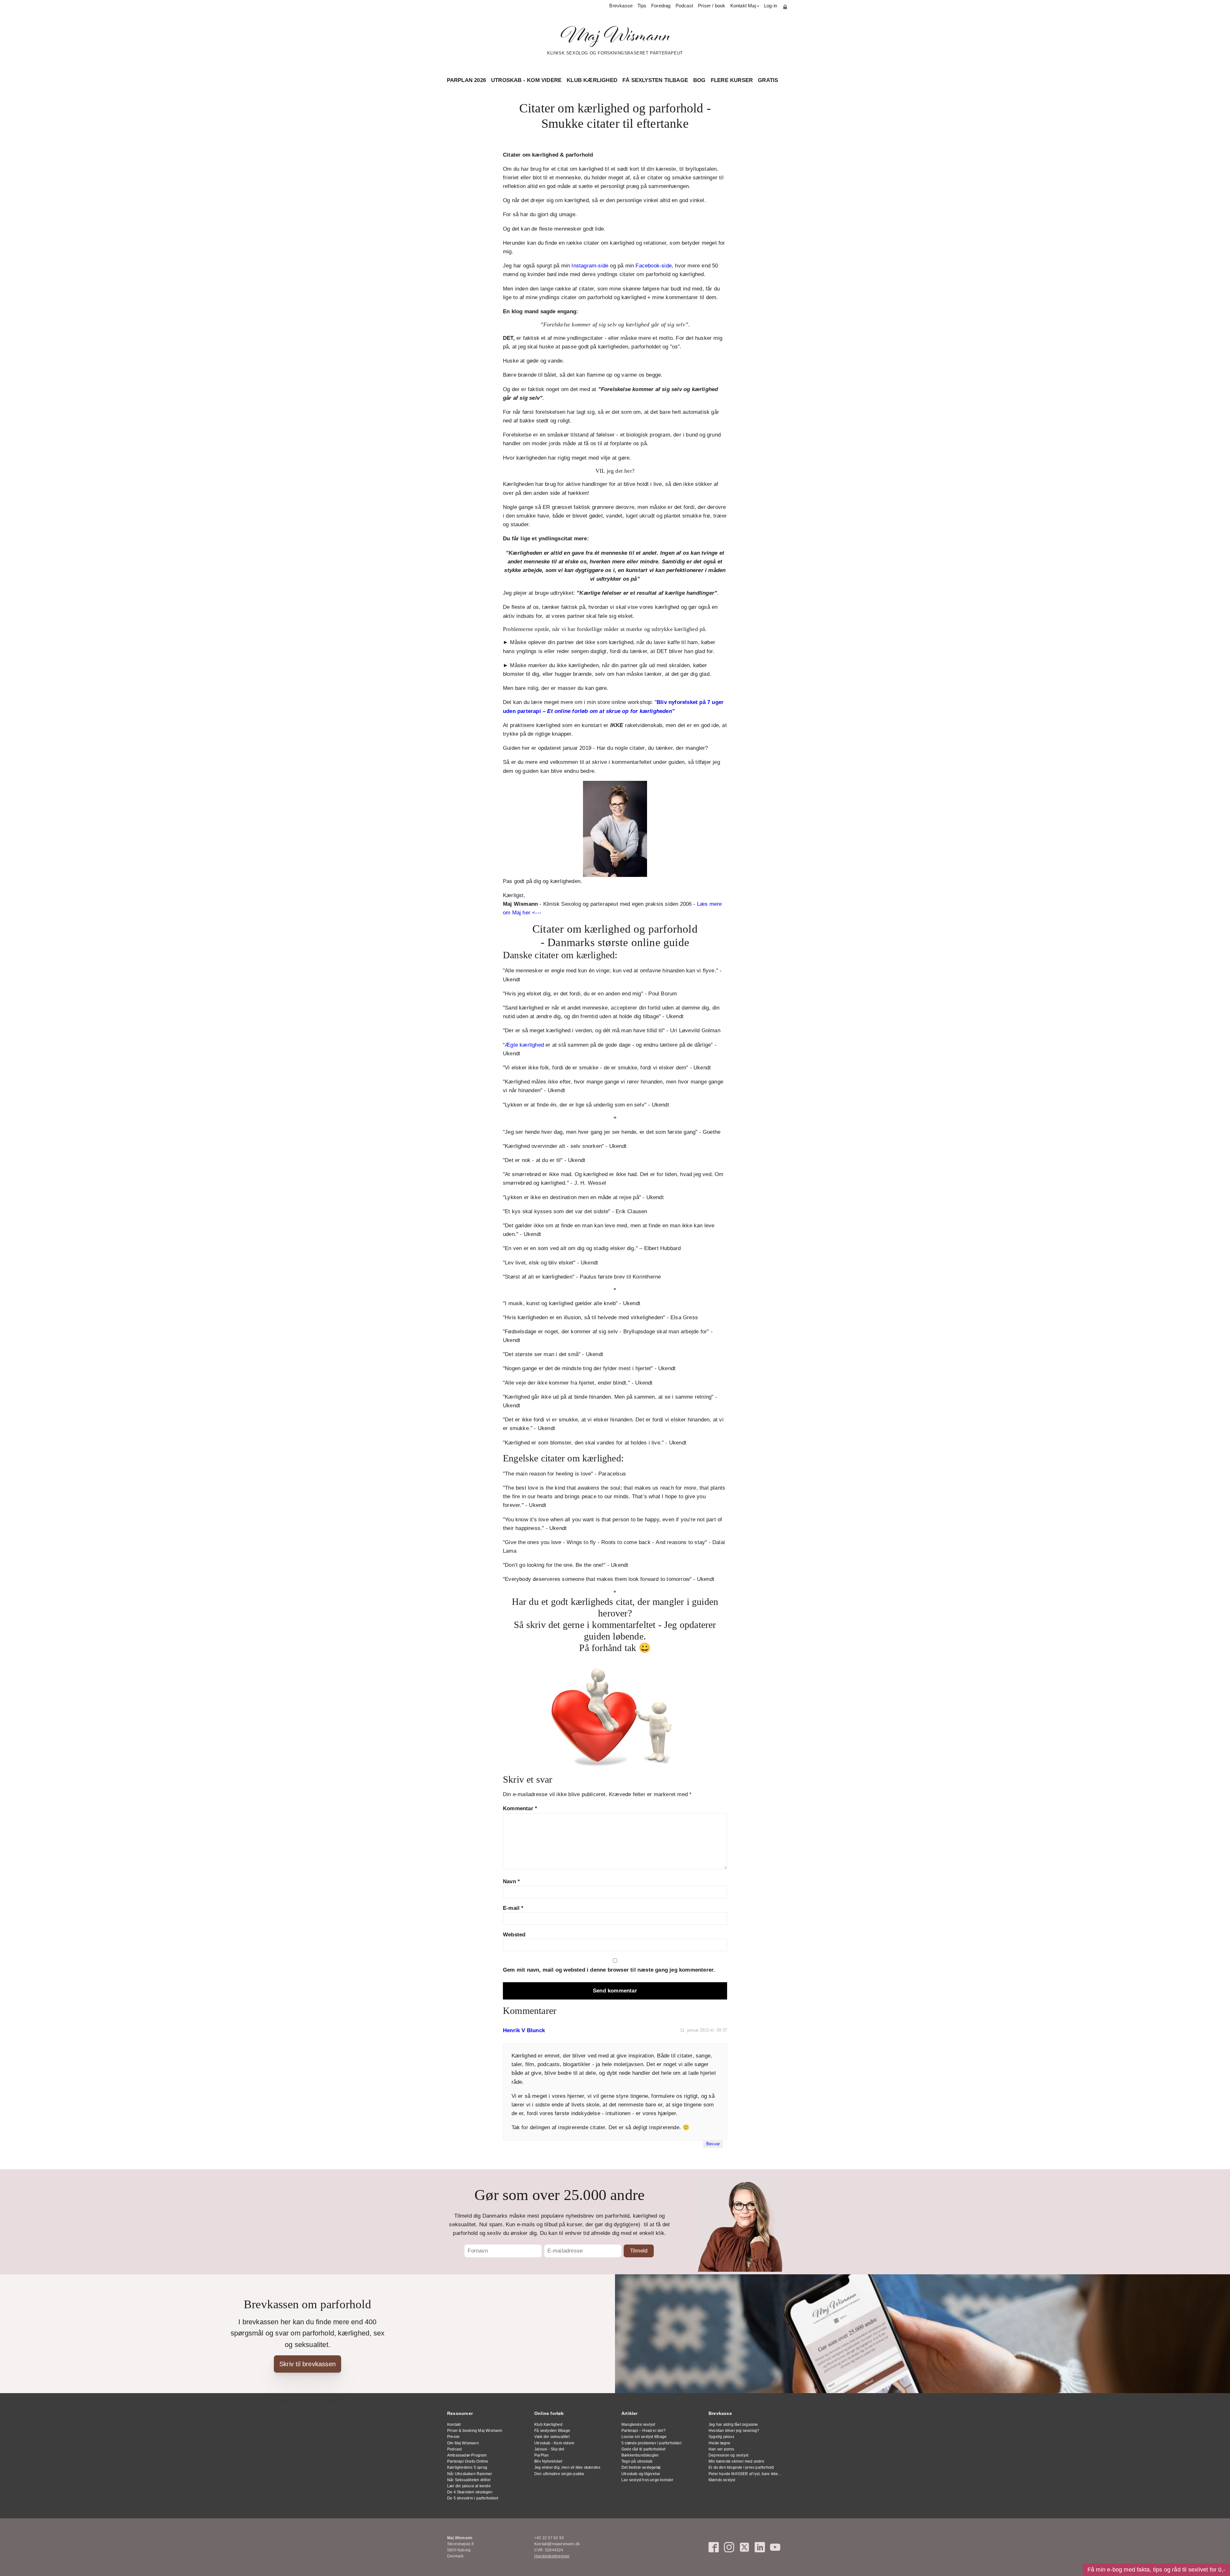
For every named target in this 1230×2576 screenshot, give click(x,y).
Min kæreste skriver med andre (736, 2461)
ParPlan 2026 (466, 80)
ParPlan (541, 2455)
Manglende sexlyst (638, 2425)
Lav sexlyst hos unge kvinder (648, 2480)
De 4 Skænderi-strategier (470, 2492)
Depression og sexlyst (728, 2455)
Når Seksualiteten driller (469, 2480)
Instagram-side (590, 266)
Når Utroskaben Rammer (470, 2474)
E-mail (513, 1908)
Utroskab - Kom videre (526, 80)
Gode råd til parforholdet (643, 2449)
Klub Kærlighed (592, 80)
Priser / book (712, 6)
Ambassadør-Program (467, 2455)
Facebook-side (654, 266)
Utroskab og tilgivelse (641, 2474)
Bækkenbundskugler (640, 2455)
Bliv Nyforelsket (548, 2461)
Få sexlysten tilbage (655, 80)
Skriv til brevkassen (307, 2364)
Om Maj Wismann (463, 2443)
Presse (453, 2437)
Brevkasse (621, 6)
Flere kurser (732, 80)
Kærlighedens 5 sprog (467, 2467)
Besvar (713, 2144)
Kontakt (454, 2425)
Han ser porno (722, 2449)
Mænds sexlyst (722, 2480)
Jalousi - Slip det (549, 2449)
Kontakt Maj (743, 6)
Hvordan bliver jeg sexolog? (734, 2431)
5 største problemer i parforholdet (651, 2443)
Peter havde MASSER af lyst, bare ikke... (745, 2474)
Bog (699, 80)
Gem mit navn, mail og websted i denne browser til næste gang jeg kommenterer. (609, 1970)
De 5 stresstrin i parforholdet (473, 2498)
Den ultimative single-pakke (559, 2474)
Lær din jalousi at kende (469, 2486)
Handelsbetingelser (552, 2556)
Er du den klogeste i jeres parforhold (741, 2467)
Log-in (771, 6)
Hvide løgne (719, 2443)
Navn (511, 1881)
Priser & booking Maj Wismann (475, 2431)
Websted (514, 1935)
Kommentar (520, 1808)
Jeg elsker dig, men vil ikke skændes (567, 2467)
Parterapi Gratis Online (468, 2461)
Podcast (684, 6)
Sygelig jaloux (721, 2437)
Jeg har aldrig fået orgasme (733, 2425)
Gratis (768, 80)
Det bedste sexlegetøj (641, 2467)
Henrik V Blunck (524, 2030)
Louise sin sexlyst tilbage (644, 2437)
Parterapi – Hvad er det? (644, 2431)
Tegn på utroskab (637, 2461)
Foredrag (661, 6)
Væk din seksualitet (552, 2437)
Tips (642, 6)
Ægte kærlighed (524, 1045)
